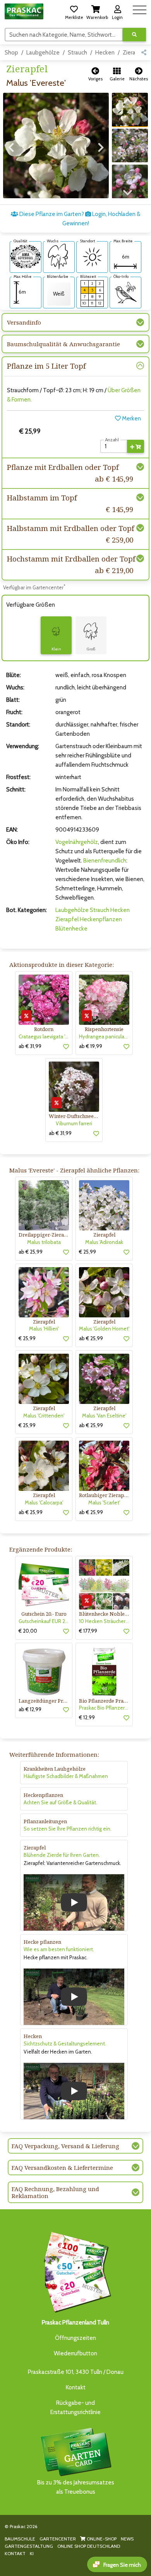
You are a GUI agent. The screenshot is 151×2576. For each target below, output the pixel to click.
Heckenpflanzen (101, 919)
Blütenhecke (71, 929)
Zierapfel (67, 919)
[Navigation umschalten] (140, 9)
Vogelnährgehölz (77, 842)
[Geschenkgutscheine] (75, 2271)
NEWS (127, 2539)
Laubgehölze (43, 53)
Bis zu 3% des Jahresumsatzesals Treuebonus (76, 2487)
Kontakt (76, 2387)
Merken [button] (131, 419)
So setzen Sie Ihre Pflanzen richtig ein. (68, 1829)
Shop (11, 53)
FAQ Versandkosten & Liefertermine (62, 2168)
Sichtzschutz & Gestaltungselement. (65, 2043)
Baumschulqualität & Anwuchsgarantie (63, 344)
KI (32, 2553)
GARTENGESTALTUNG (29, 2546)
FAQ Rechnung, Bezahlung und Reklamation (55, 2192)
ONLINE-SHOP (101, 2539)
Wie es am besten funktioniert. (59, 1949)
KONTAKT (15, 2553)
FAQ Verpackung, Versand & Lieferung (65, 2146)
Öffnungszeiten (75, 2338)
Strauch (77, 53)
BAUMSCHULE (20, 2539)
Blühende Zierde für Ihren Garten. (62, 1855)
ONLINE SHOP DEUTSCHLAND (89, 2546)
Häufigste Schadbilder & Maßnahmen (66, 1776)
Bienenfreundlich (105, 861)
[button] (74, 11)
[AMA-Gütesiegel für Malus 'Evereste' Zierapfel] (26, 256)
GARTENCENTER (58, 2539)
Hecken (105, 53)
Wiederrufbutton (75, 2353)
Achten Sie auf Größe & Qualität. (60, 1802)
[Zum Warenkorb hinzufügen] (136, 446)
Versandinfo (24, 322)
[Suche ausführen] (134, 35)
